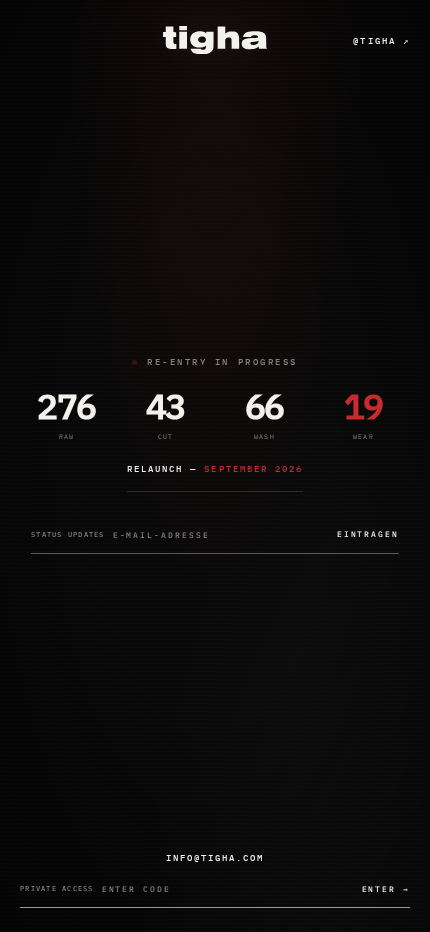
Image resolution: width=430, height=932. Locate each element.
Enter (386, 889)
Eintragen (368, 534)
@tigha (381, 40)
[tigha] (215, 40)
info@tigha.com (215, 857)
